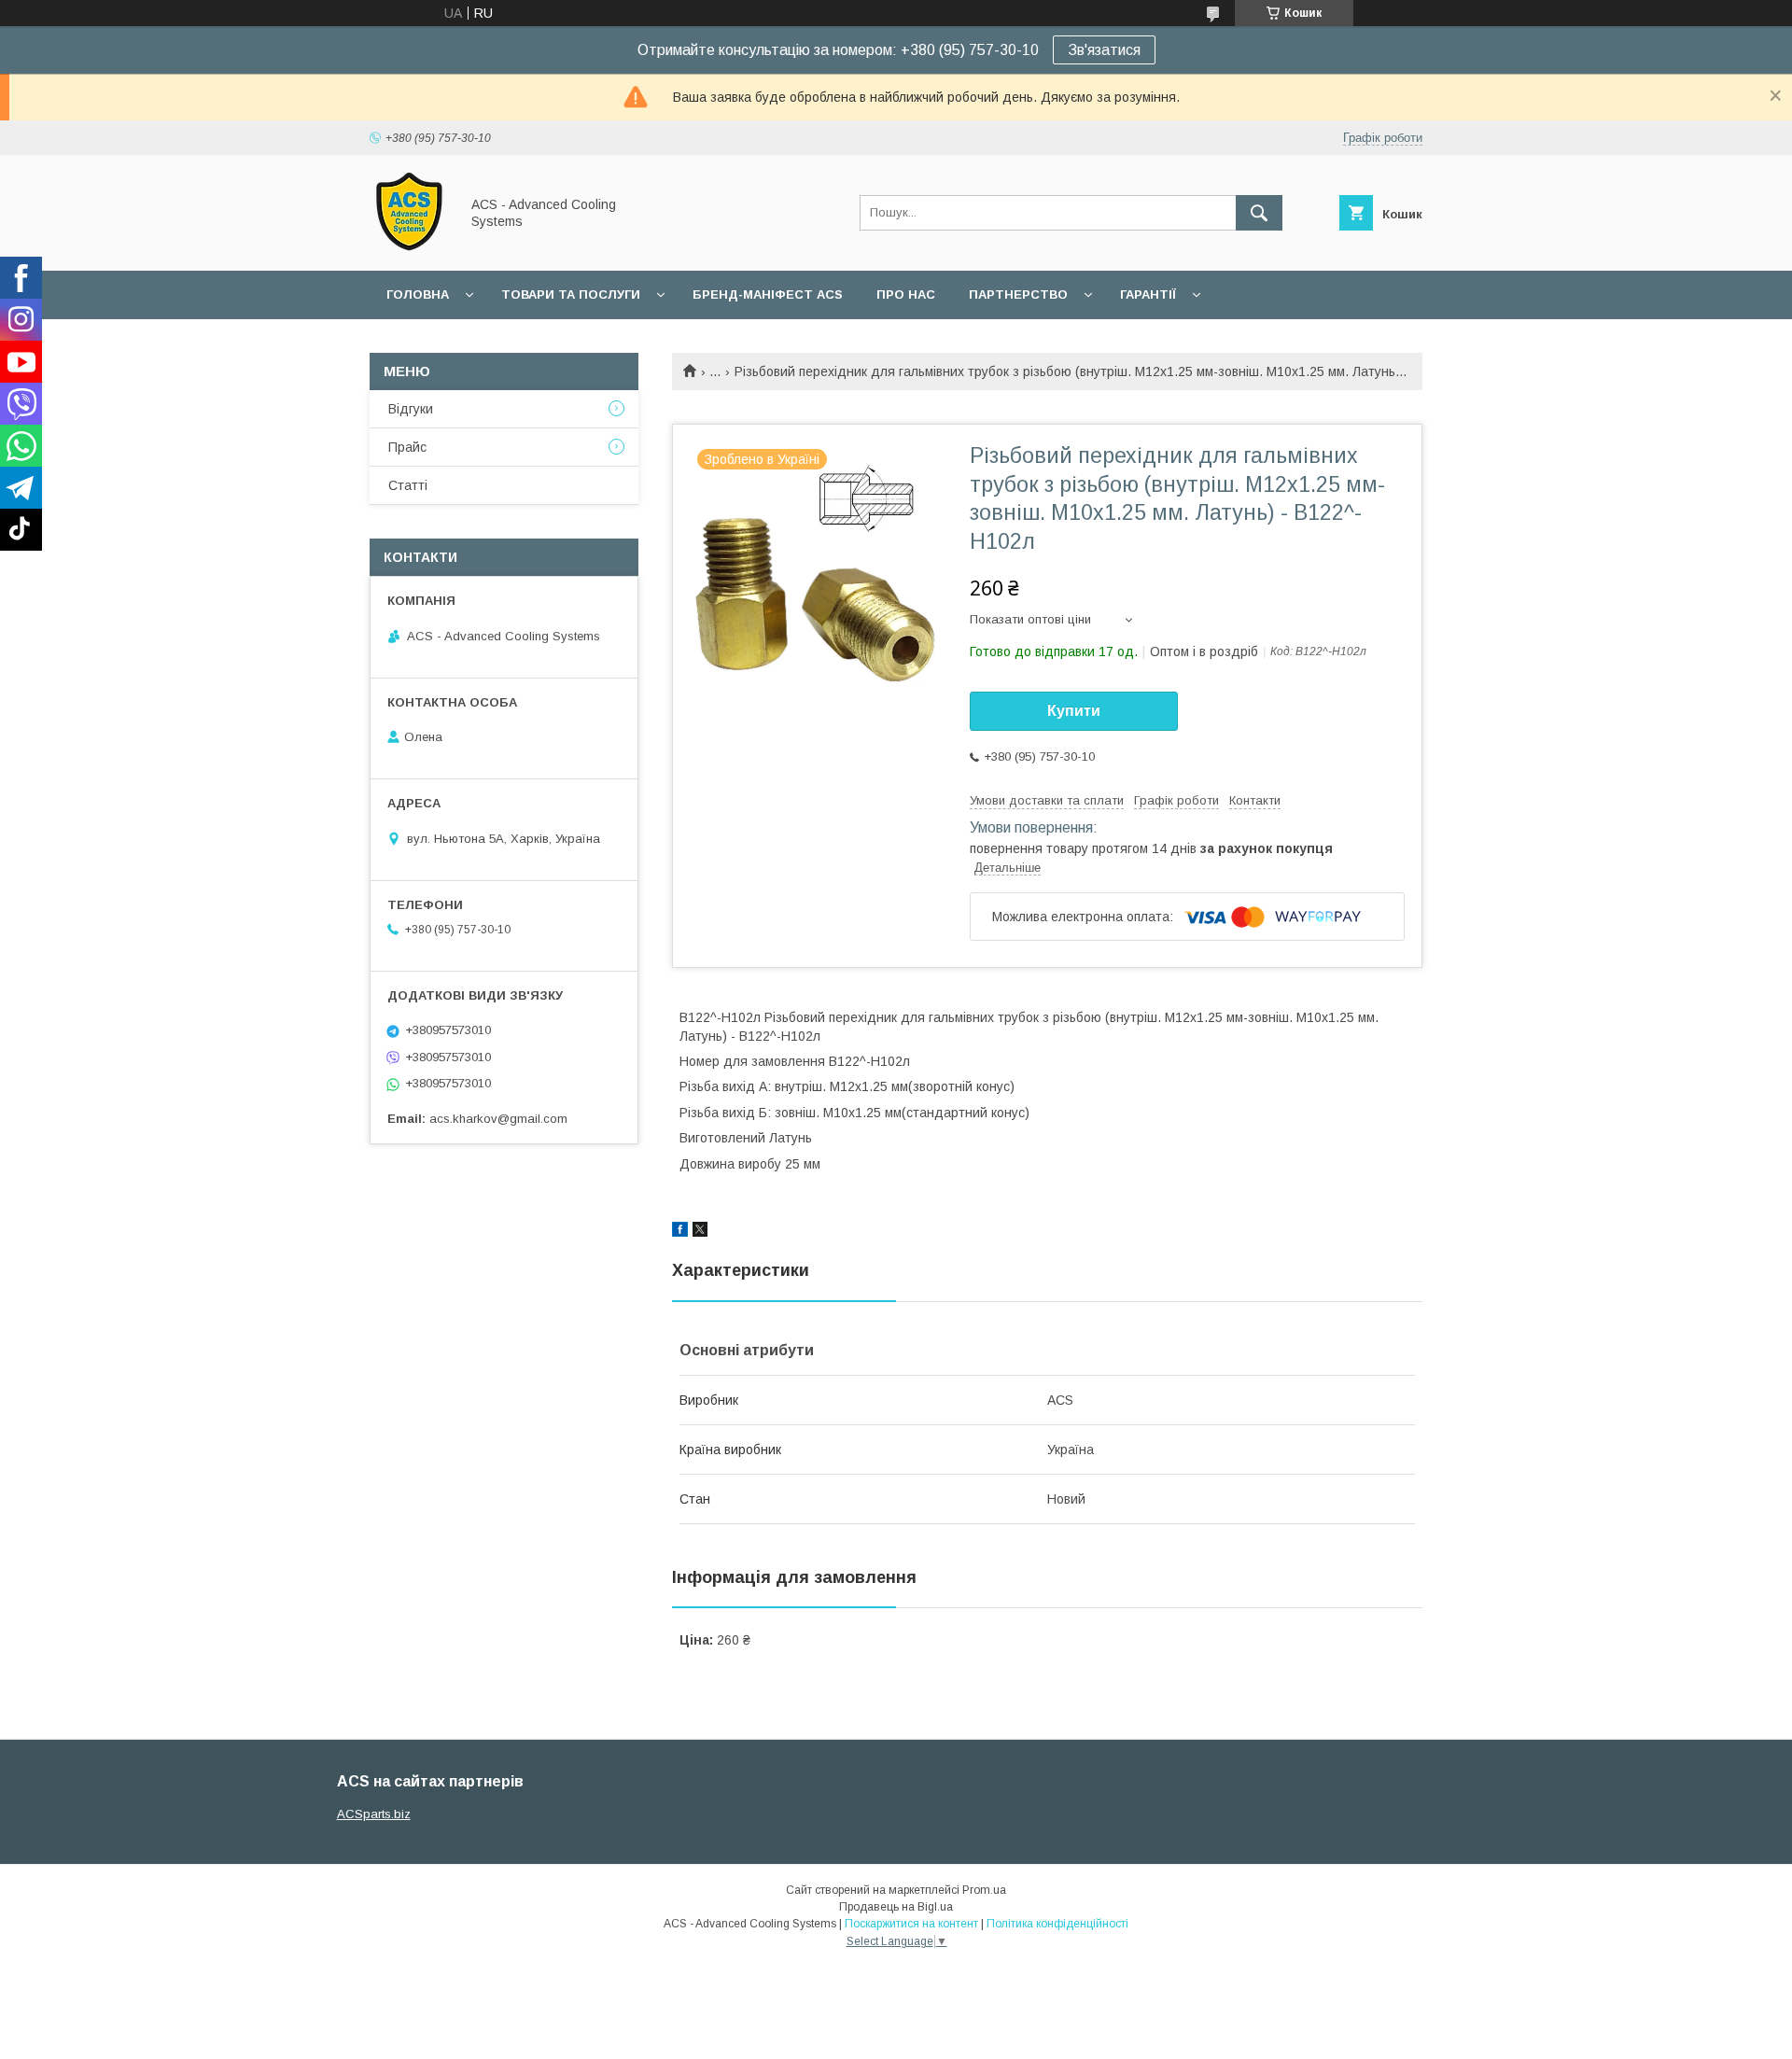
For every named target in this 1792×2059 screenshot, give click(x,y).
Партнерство (1018, 294)
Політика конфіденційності (1057, 1924)
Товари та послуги (571, 294)
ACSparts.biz (374, 1814)
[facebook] (680, 1232)
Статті (408, 485)
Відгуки (411, 409)
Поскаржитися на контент (911, 1924)
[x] (700, 1232)
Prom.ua (984, 1890)
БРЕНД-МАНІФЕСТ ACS (768, 294)
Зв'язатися (1104, 50)
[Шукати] (1259, 213)
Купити (1074, 711)
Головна (418, 294)
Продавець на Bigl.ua (896, 1907)
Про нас (906, 294)
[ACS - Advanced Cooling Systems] (409, 246)
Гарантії (1148, 294)
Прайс (407, 447)
